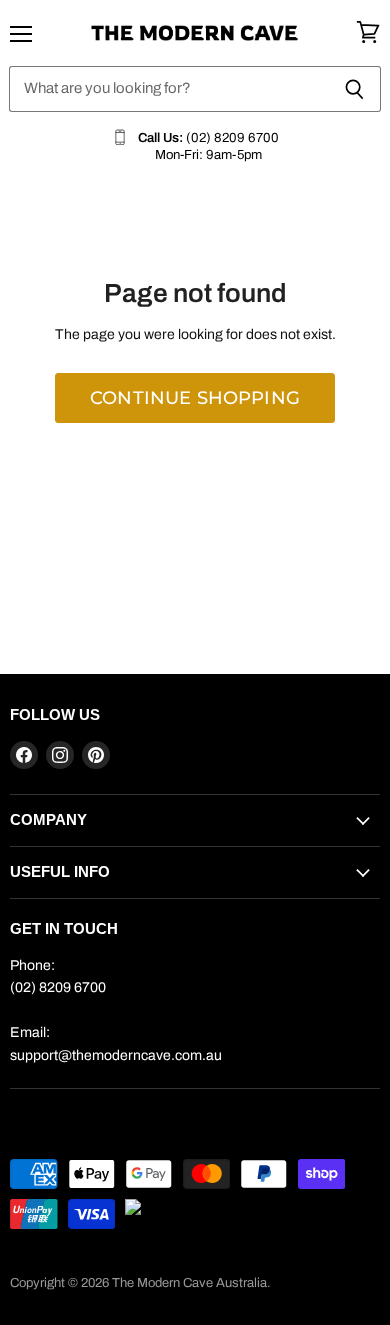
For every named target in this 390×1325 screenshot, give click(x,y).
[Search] (354, 89)
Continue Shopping (195, 397)
